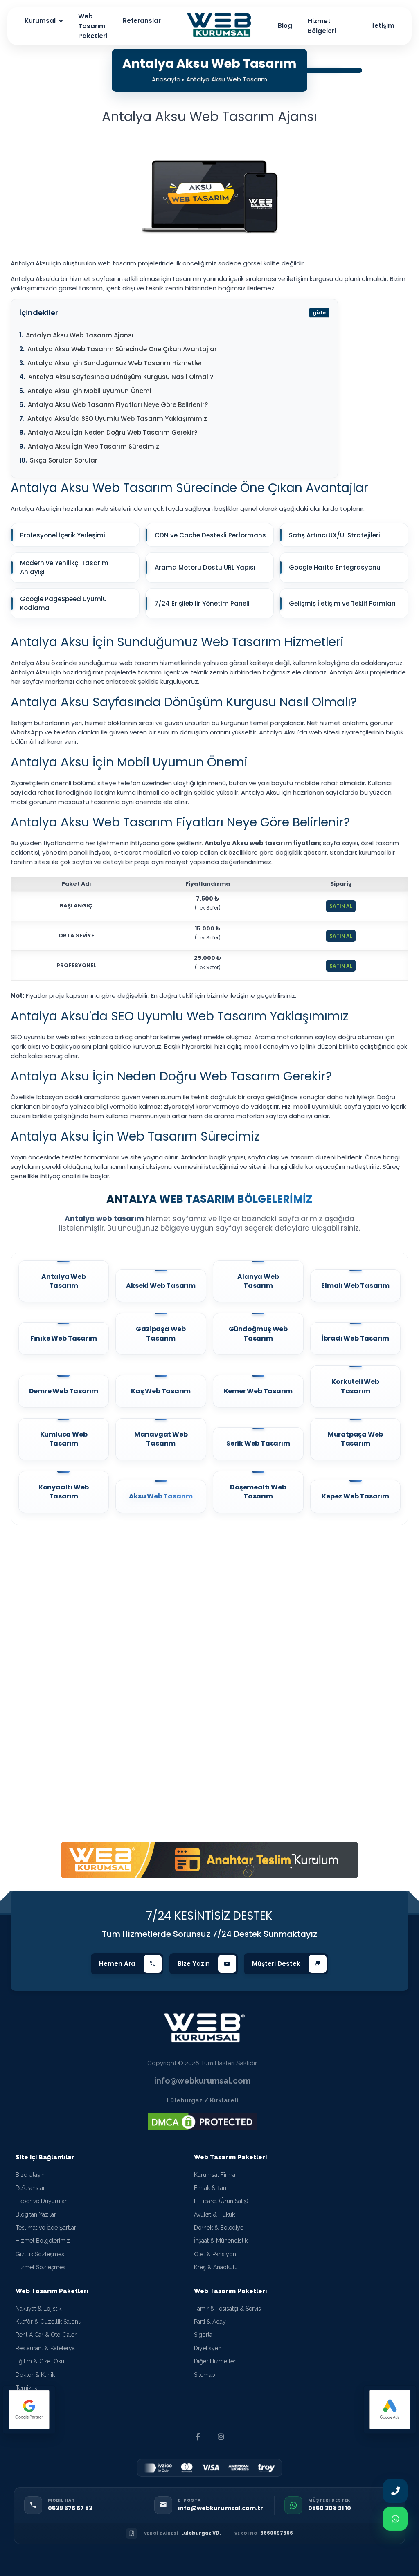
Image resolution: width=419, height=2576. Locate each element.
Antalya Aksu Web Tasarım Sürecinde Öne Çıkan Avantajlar (122, 349)
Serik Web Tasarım (258, 1444)
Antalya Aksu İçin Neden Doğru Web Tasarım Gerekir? (113, 432)
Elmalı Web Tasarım (355, 1286)
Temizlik (26, 2388)
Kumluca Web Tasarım (64, 1439)
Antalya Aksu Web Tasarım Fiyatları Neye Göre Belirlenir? (118, 405)
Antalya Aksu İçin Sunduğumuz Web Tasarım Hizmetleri (116, 363)
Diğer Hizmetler (215, 2361)
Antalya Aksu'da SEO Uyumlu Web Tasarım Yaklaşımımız (117, 419)
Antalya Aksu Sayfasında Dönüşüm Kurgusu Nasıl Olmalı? (121, 377)
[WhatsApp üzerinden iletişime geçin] (395, 2520)
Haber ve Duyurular (41, 2201)
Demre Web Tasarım (64, 1391)
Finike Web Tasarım (64, 1339)
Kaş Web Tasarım (161, 1391)
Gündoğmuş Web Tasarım (258, 1334)
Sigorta (203, 2335)
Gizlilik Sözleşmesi (41, 2254)
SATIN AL (341, 906)
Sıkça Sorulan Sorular (64, 460)
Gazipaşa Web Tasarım (161, 1334)
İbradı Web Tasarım (355, 1339)
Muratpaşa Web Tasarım (355, 1439)
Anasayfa (166, 79)
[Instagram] (221, 2437)
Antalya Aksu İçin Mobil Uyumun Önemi (89, 391)
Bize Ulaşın (30, 2175)
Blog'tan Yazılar (36, 2214)
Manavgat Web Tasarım (161, 1439)
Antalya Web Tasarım (64, 1281)
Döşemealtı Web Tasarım (258, 1492)
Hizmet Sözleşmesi (41, 2267)
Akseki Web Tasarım (161, 1286)
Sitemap (205, 2375)
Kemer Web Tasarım (258, 1391)
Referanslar (30, 2188)
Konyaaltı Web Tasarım (64, 1492)
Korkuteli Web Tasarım (355, 1386)
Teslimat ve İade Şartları (46, 2228)
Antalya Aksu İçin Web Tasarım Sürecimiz (93, 446)
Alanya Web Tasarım (258, 1281)
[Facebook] (198, 2437)
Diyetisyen (208, 2348)
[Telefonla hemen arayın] (395, 2490)
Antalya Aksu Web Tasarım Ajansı (80, 335)
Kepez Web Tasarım (355, 1496)
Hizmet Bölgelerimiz (43, 2241)
